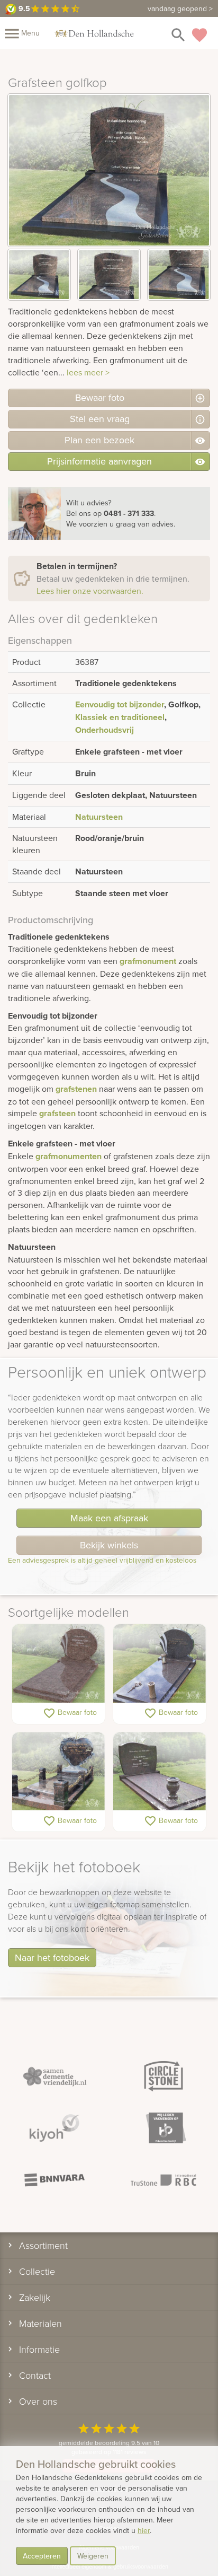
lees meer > (88, 372)
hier (144, 2530)
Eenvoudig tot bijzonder (120, 704)
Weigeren (93, 2556)
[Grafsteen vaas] (160, 1664)
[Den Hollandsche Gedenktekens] (94, 33)
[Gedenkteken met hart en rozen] (58, 1772)
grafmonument (148, 961)
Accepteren (42, 2556)
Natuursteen (99, 817)
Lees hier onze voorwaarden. (90, 591)
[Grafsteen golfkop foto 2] (109, 275)
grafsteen (57, 1113)
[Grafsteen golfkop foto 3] (179, 275)
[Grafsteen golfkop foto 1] (39, 275)
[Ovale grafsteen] (58, 1664)
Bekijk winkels (109, 1545)
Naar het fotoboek (52, 1957)
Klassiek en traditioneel (120, 717)
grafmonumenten (69, 1156)
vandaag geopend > (180, 8)
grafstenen (76, 1089)
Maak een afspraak (109, 1518)
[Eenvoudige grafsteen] (160, 1772)
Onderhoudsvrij (105, 730)
